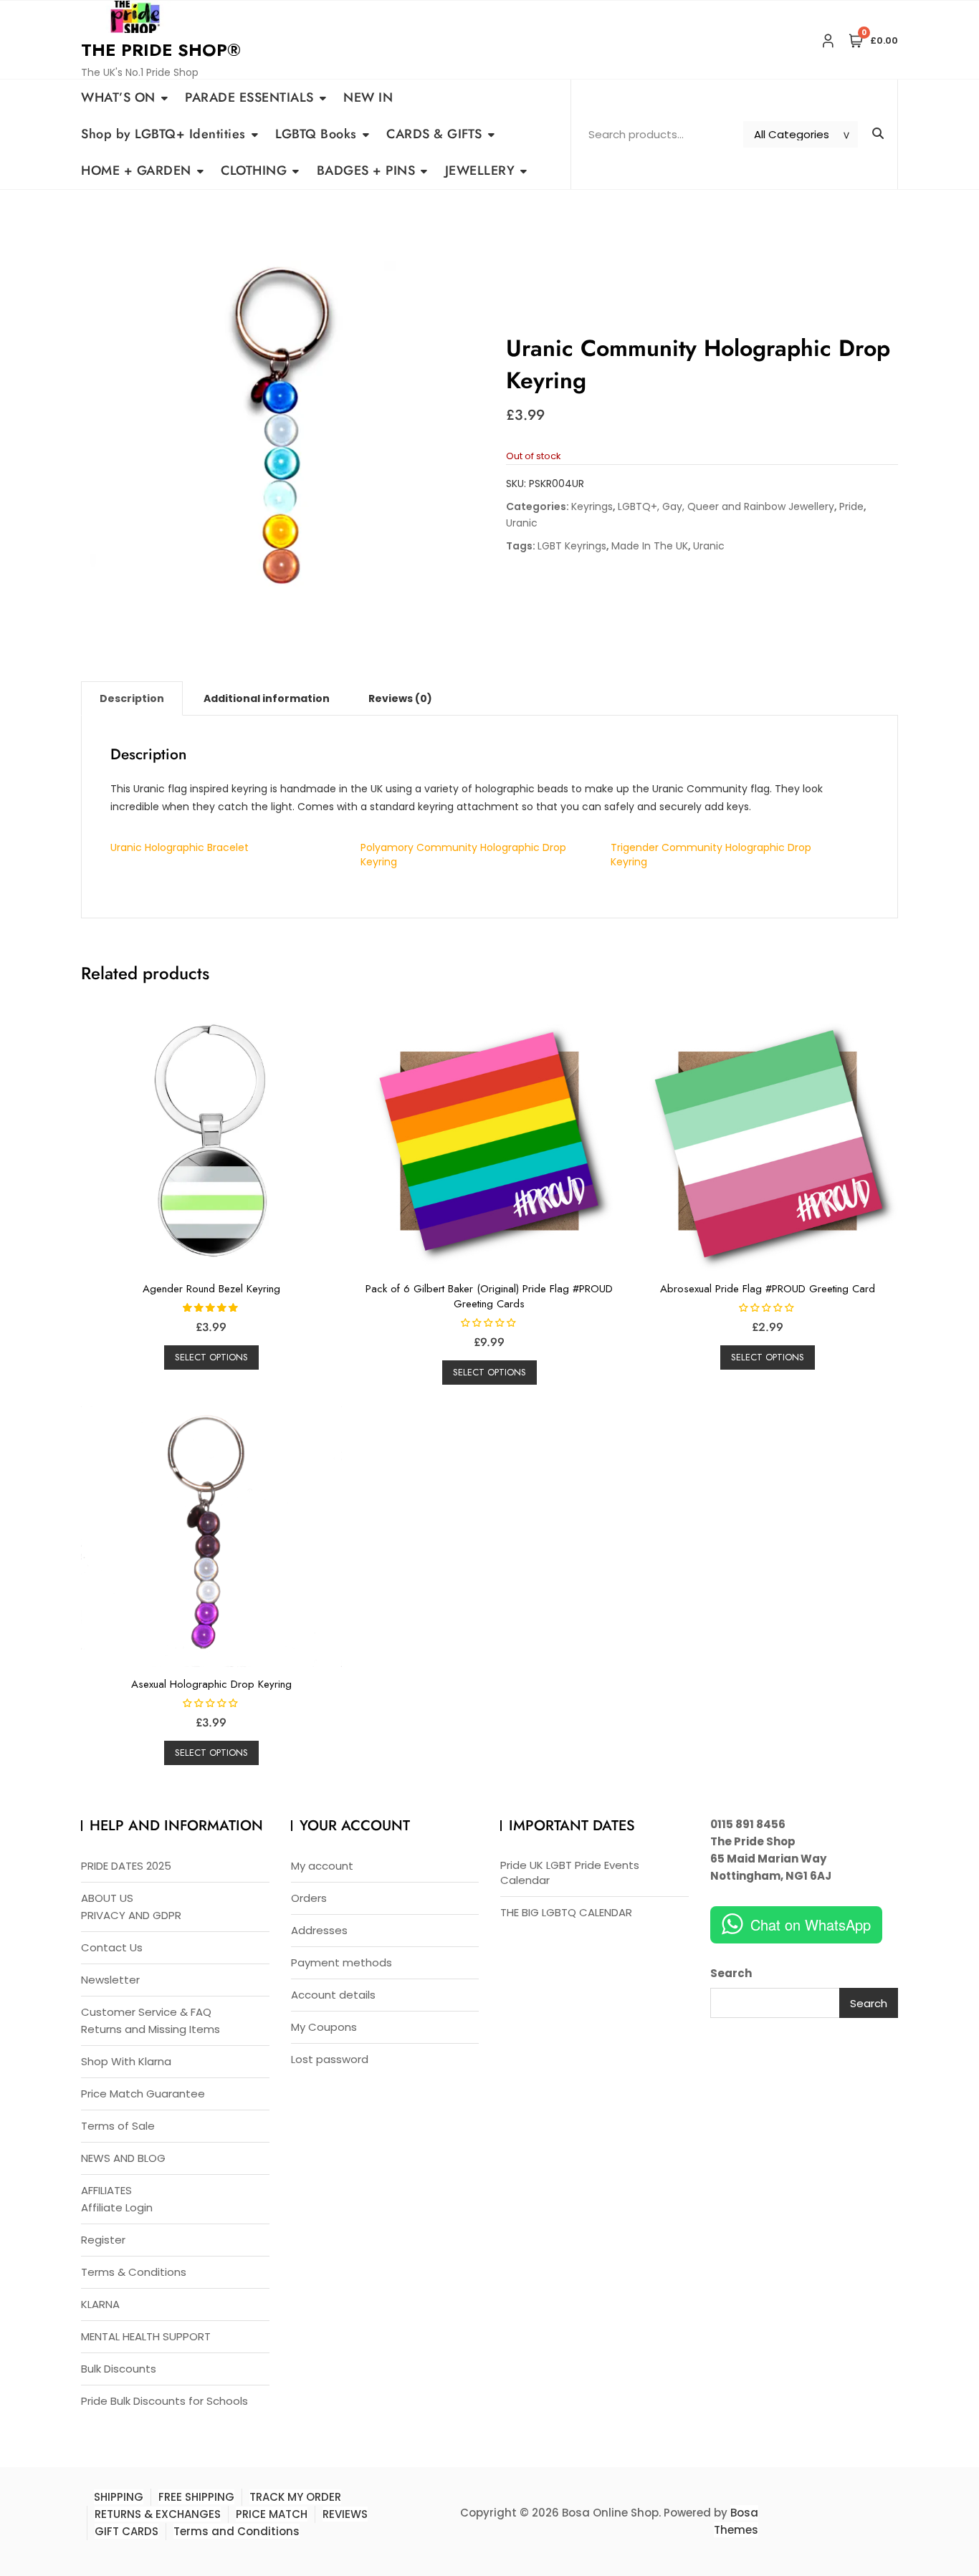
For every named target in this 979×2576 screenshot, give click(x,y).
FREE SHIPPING (196, 2497)
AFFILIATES (106, 2190)
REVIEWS (345, 2514)
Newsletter (110, 1980)
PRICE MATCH (272, 2514)
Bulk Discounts (119, 2369)
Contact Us (112, 1947)
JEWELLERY (480, 170)
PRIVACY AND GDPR (131, 1915)
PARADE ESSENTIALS (249, 97)
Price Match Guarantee (143, 2094)
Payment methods (342, 1962)
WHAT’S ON (118, 97)
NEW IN (368, 97)
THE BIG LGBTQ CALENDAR (566, 1912)
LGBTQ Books (316, 134)
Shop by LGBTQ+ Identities (163, 134)
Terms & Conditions (134, 2272)
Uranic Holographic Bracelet (180, 847)
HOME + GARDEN (136, 170)
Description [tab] (132, 698)
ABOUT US (107, 1898)
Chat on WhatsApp (811, 1924)
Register (103, 2240)
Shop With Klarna (126, 2061)
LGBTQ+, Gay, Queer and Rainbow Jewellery (726, 506)
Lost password (330, 2059)
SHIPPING (119, 2497)
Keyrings (592, 506)
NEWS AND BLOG (123, 2158)
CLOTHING (254, 170)
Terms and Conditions (237, 2531)
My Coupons (324, 2027)
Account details (333, 1995)
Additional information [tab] (267, 698)
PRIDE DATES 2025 (126, 1866)
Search (731, 1973)
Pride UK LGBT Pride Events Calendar (570, 1873)
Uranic (522, 523)
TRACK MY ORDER (295, 2497)
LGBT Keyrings (572, 546)
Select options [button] (211, 1357)
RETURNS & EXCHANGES (158, 2514)
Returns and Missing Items (151, 2029)
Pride (851, 506)
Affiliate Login (117, 2207)
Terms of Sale (118, 2126)
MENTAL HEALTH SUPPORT (146, 2336)
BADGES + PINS (366, 170)
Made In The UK (650, 546)
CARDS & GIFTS (434, 134)
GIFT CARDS (126, 2531)
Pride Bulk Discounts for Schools (164, 2401)
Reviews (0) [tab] (400, 698)
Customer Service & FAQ (146, 2012)
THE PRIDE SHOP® (161, 50)
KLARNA (100, 2304)
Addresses (319, 1930)
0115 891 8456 (748, 1824)
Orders (309, 1898)
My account (322, 1866)
